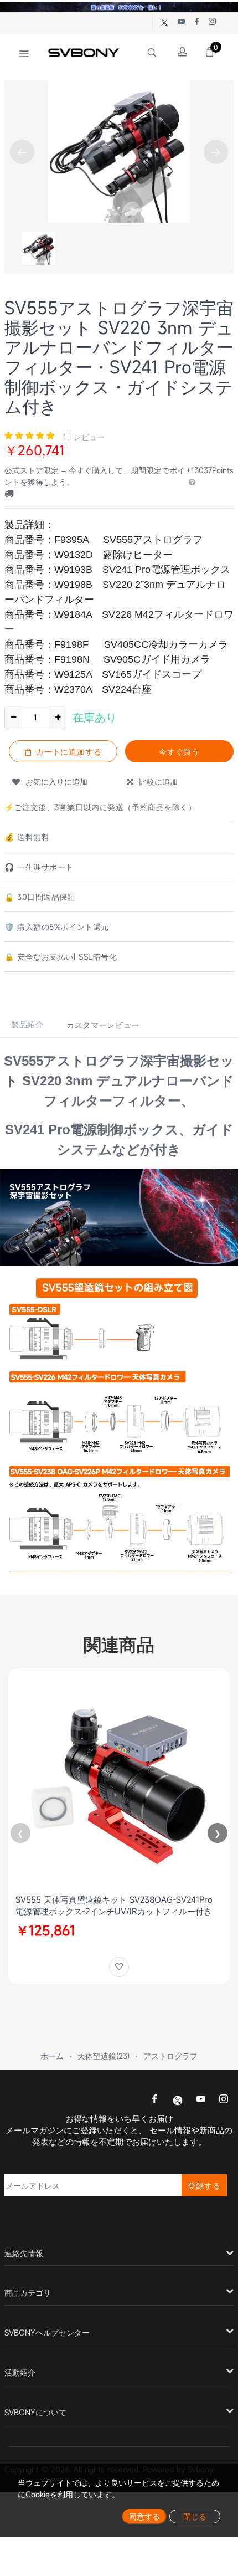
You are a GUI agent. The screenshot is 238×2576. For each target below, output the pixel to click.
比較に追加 (156, 782)
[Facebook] (154, 2100)
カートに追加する (68, 752)
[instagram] (224, 2100)
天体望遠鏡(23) (104, 2056)
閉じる (195, 2516)
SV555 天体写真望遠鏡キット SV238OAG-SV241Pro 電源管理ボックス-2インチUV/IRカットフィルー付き (114, 1905)
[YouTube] (201, 2100)
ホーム (52, 2056)
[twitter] (178, 2099)
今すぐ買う (180, 752)
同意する (144, 2516)
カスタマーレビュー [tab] (103, 1025)
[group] (39, 248)
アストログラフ (170, 2056)
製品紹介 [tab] (27, 1024)
